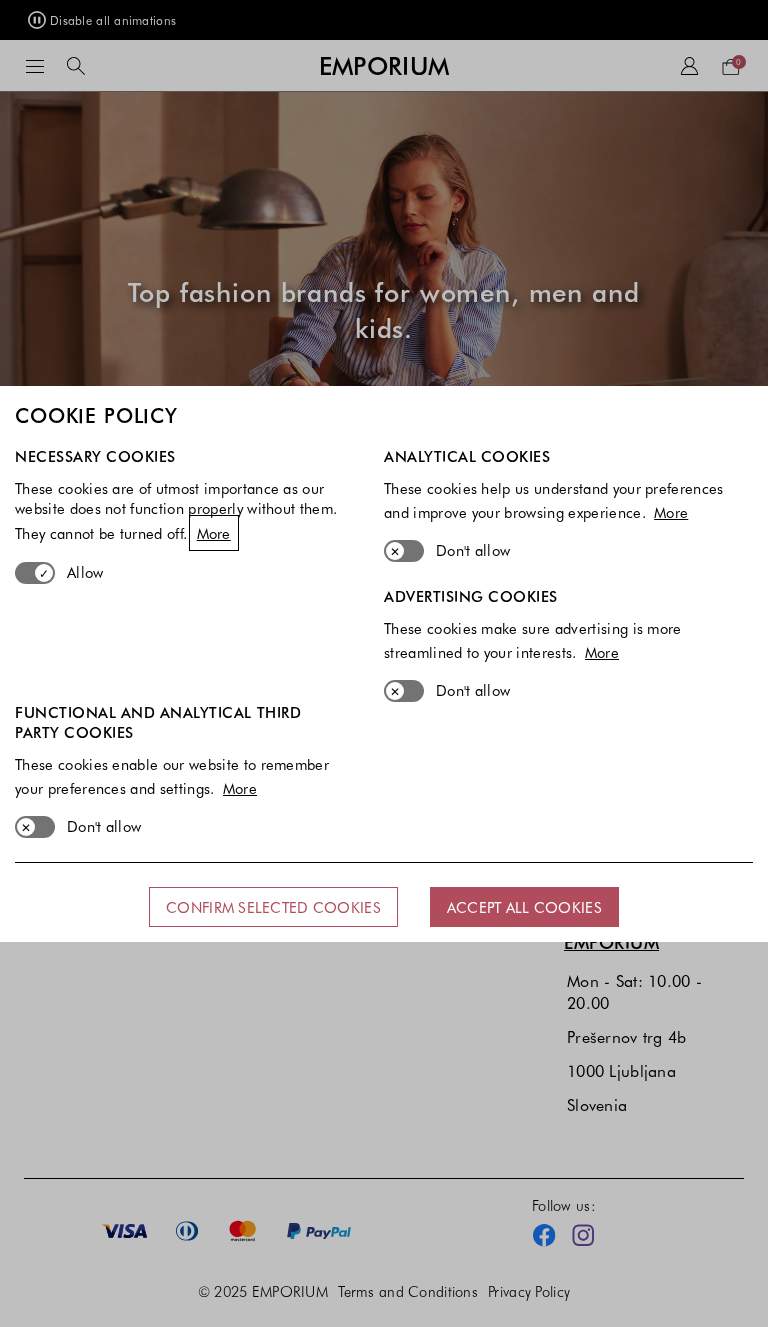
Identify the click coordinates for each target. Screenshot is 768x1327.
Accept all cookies (524, 907)
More (214, 533)
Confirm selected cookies (273, 907)
